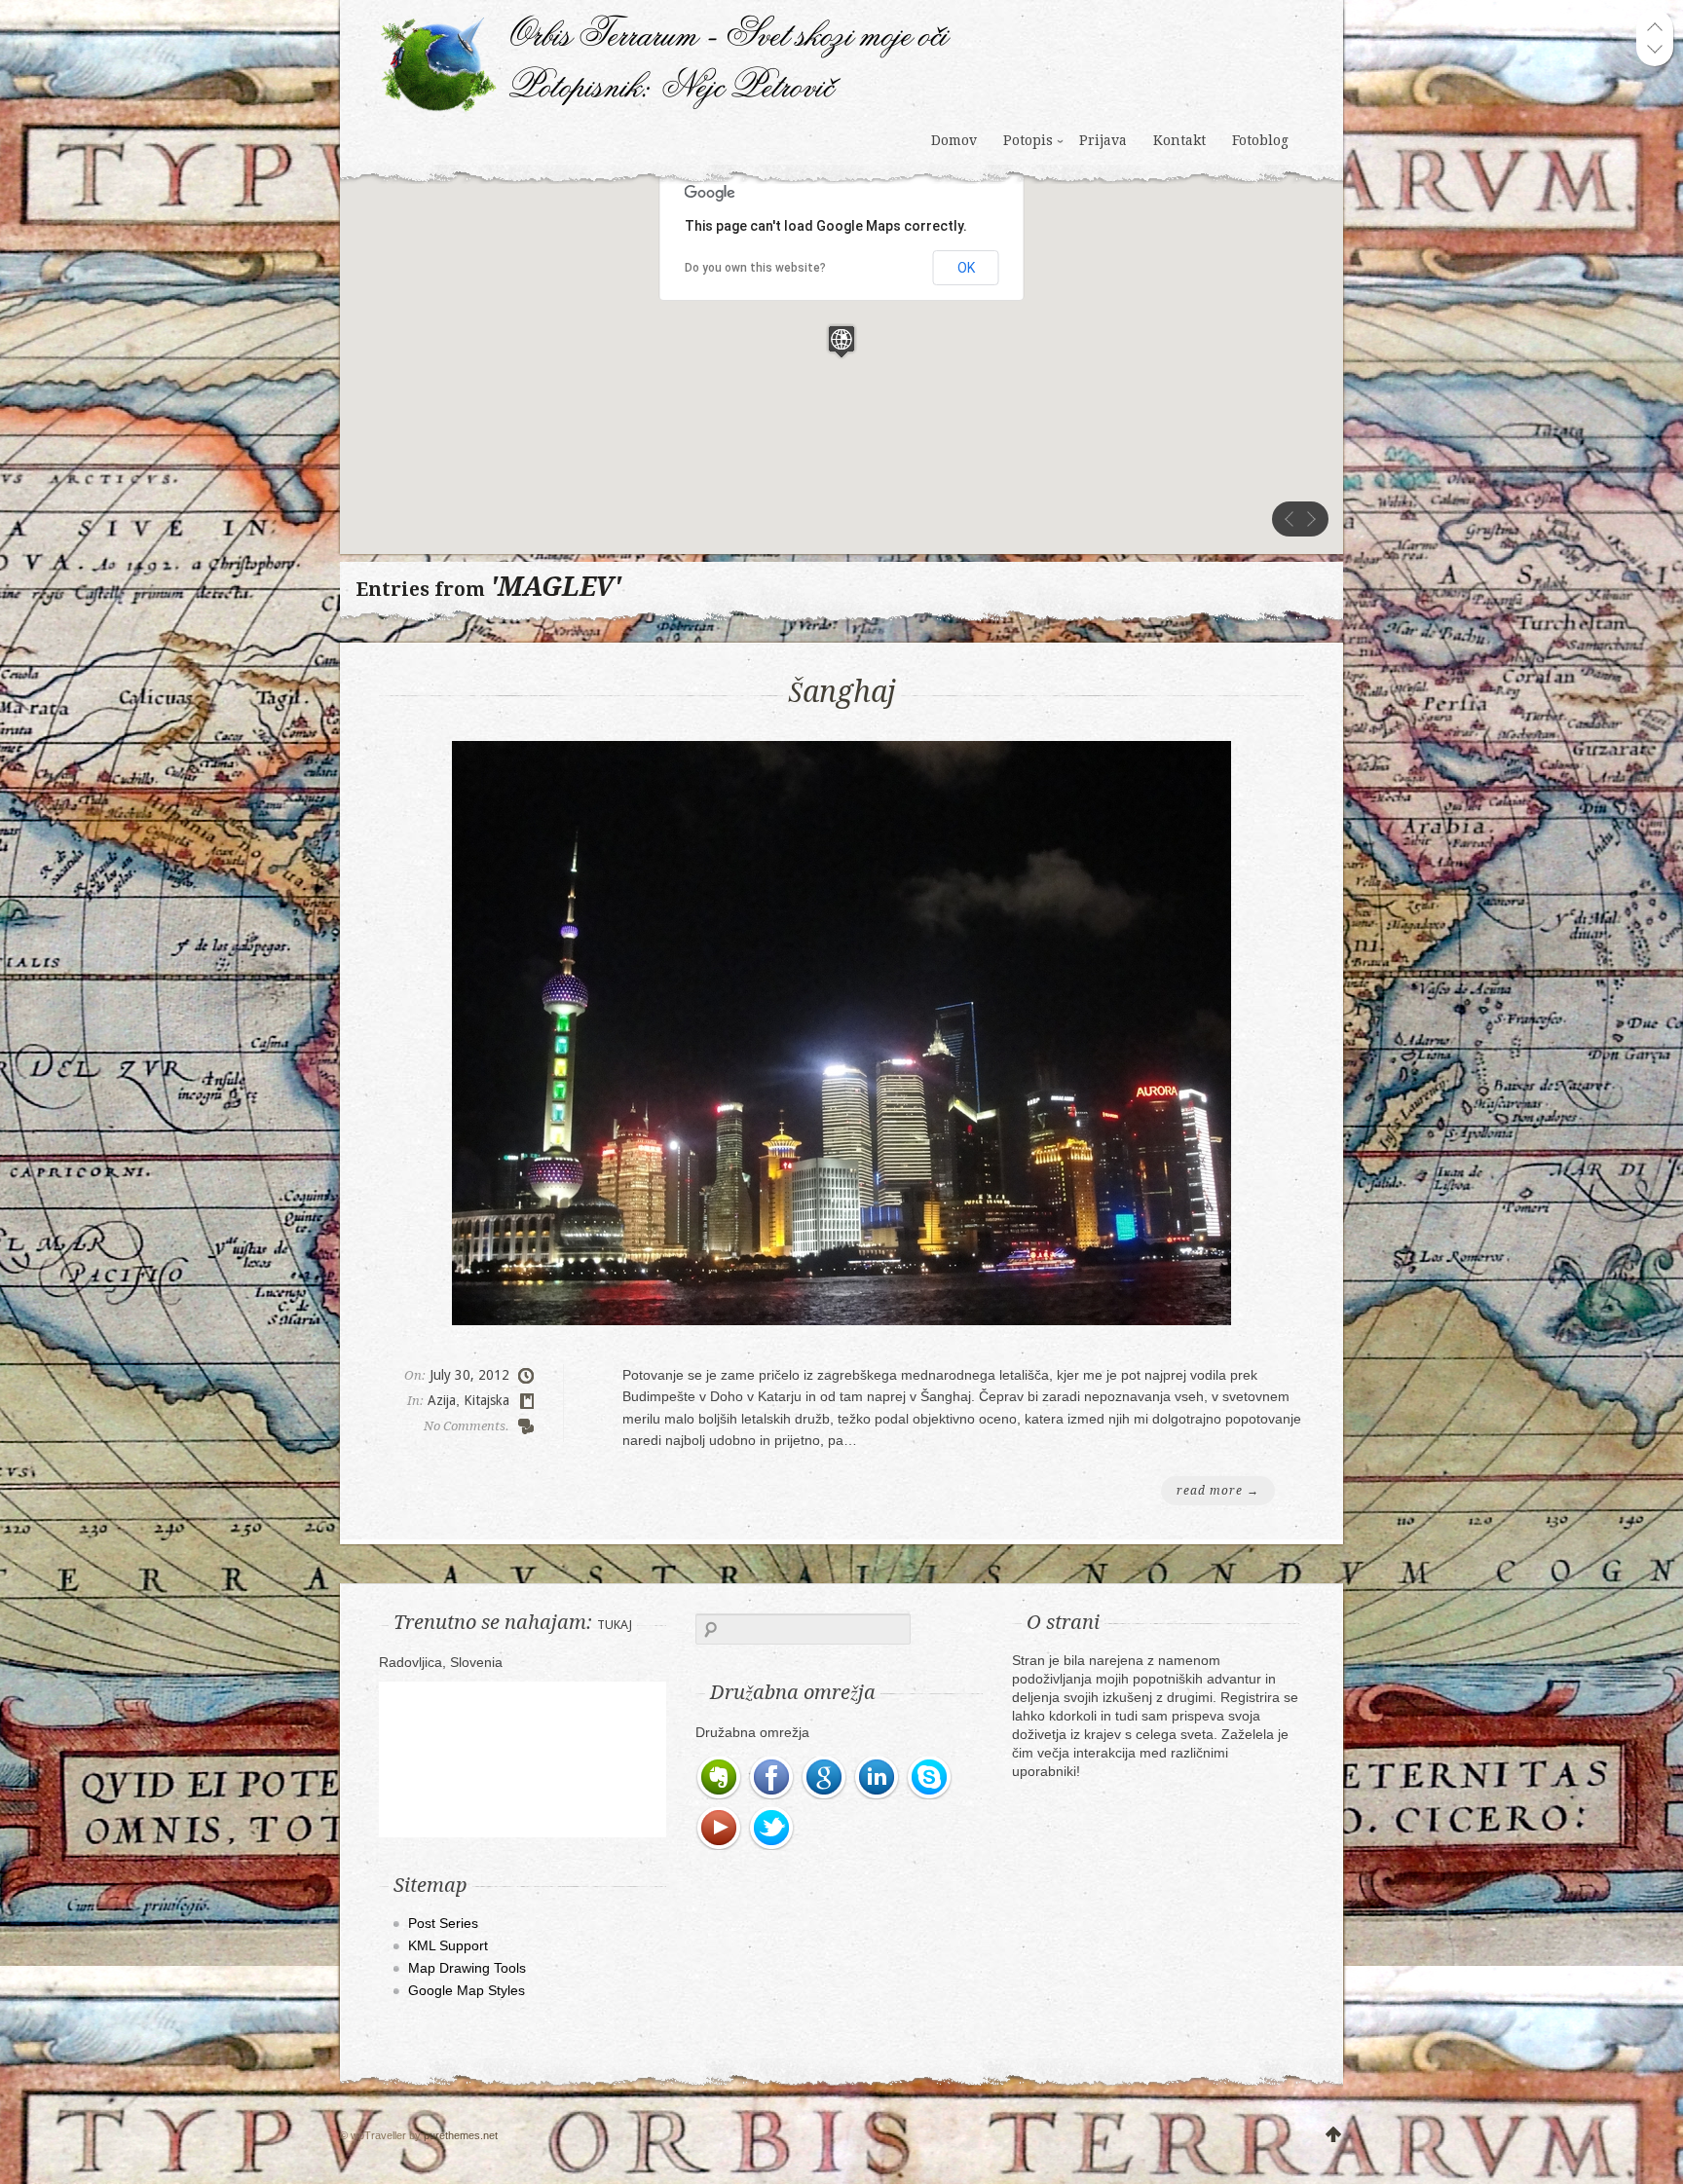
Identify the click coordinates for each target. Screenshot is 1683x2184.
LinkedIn (878, 1778)
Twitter (772, 1829)
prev (1290, 519)
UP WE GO (1333, 2136)
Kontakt (1179, 140)
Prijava (1103, 140)
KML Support (448, 1945)
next (1311, 519)
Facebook (772, 1778)
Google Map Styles (467, 1990)
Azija (442, 1400)
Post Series (443, 1923)
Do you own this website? (755, 268)
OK (966, 268)
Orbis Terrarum (666, 63)
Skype (930, 1778)
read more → (1218, 1491)
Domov (954, 140)
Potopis (1028, 140)
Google (825, 1778)
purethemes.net (461, 2135)
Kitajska (486, 1400)
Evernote (720, 1778)
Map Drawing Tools (467, 1968)
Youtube (720, 1829)
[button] (841, 341)
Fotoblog (1260, 140)
